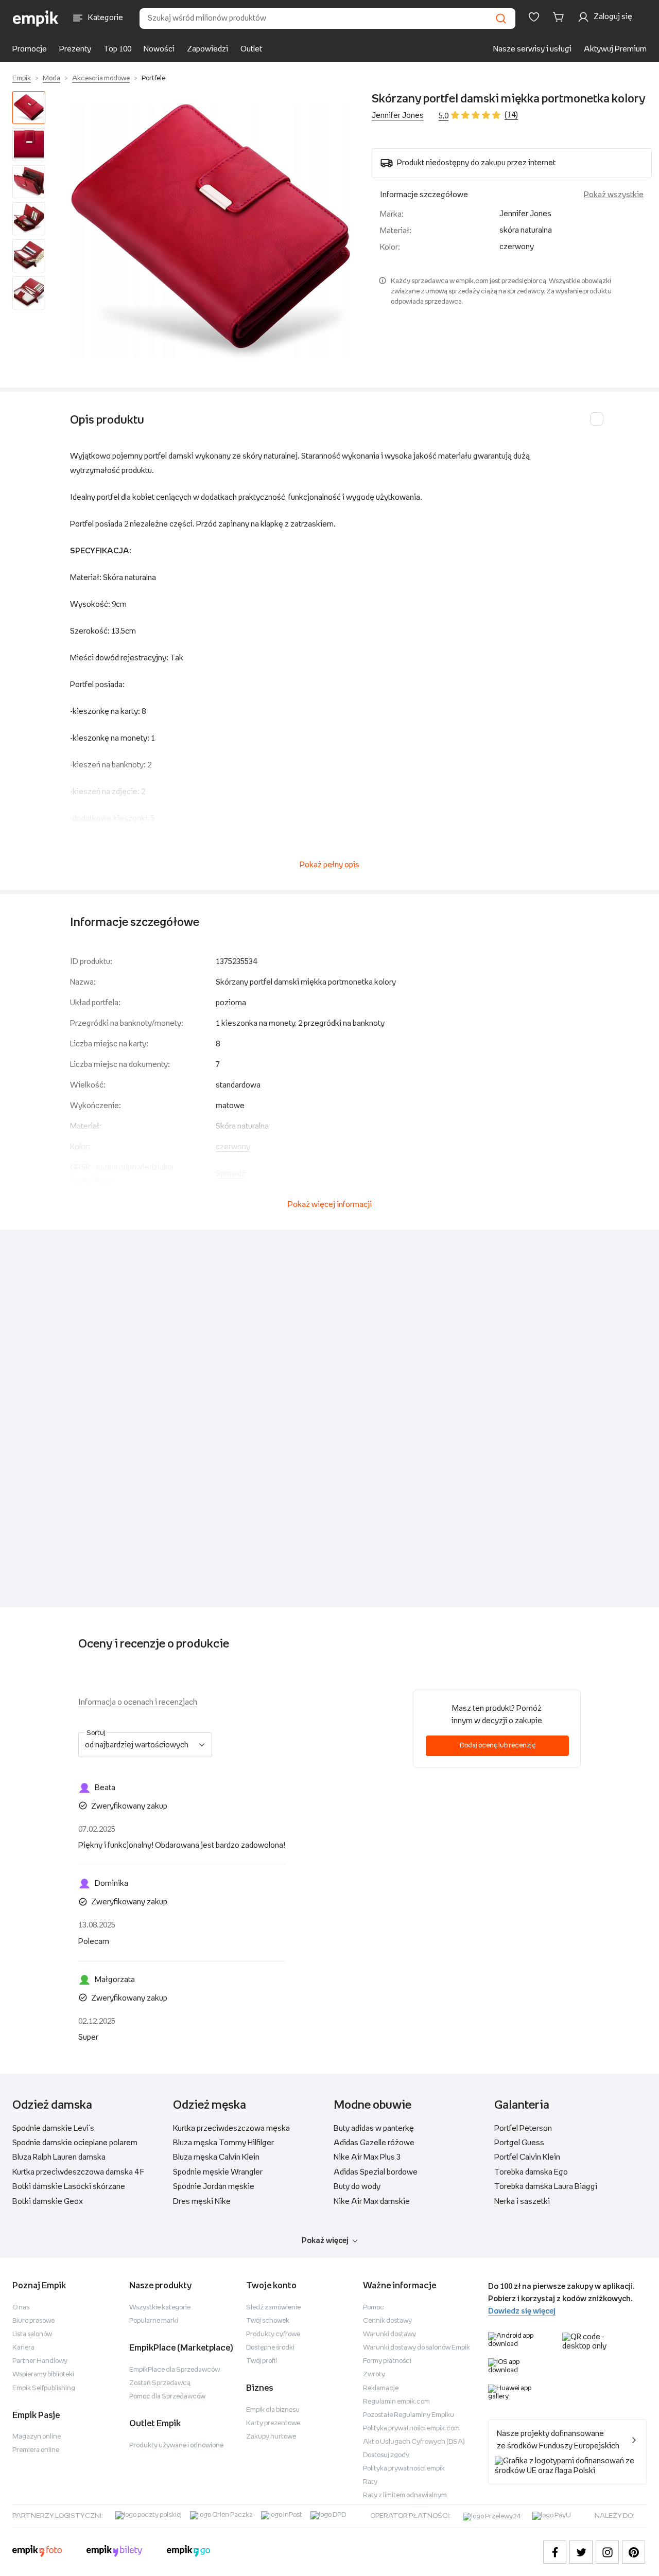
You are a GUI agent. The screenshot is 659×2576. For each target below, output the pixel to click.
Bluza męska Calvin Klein (216, 2157)
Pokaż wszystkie (614, 195)
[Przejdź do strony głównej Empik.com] (36, 19)
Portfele (153, 78)
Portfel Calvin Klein (527, 2157)
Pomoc (374, 2308)
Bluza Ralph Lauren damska (59, 2157)
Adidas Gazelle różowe (374, 2143)
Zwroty (374, 2375)
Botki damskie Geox (48, 2202)
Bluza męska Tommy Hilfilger (223, 2143)
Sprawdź (231, 1174)
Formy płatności (387, 2361)
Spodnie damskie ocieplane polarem (75, 2143)
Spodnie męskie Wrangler (218, 2172)
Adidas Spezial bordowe (376, 2172)
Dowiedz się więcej (522, 2311)
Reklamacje (381, 2388)
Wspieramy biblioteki (43, 2375)
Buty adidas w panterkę (374, 2128)
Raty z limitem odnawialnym (405, 2495)
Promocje (30, 49)
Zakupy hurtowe (271, 2437)
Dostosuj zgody (386, 2455)
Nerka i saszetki (522, 2202)
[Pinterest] (634, 2552)
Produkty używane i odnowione (176, 2446)
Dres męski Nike (202, 2202)
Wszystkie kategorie (160, 2308)
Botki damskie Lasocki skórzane (69, 2187)
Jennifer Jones (398, 116)
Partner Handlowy (40, 2361)
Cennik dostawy (387, 2321)
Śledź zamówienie (273, 2308)
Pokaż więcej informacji (330, 1205)
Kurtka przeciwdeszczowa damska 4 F (79, 2172)
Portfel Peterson (523, 2128)
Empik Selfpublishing (44, 2388)
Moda (51, 78)
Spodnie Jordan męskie (214, 2187)
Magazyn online (37, 2437)
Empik (22, 78)
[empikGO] (188, 2552)
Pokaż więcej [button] (325, 2241)
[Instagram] (607, 2552)
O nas (21, 2308)
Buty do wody (357, 2187)
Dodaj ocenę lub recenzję (498, 1746)
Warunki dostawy (389, 2334)
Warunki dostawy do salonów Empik (417, 2348)
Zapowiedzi (207, 49)
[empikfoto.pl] (37, 2552)
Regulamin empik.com (396, 2402)
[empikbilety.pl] (115, 2552)
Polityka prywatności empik (404, 2469)
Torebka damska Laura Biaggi (546, 2187)
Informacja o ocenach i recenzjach (138, 1702)
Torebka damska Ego (531, 2172)
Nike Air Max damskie (372, 2202)
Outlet (251, 49)
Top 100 (117, 49)
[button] (211, 231)
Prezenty (75, 49)
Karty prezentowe (273, 2423)
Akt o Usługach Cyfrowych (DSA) (414, 2442)
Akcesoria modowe (101, 78)
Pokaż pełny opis (329, 865)
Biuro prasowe (33, 2321)
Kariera (23, 2348)
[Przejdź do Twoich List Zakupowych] (534, 17)
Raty (370, 2482)
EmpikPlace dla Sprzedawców (175, 2370)
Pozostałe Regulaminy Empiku (409, 2415)
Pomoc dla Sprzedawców (167, 2397)
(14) (511, 115)
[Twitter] (581, 2552)
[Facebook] (555, 2552)
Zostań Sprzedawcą (160, 2383)
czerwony (233, 1147)
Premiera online (36, 2450)
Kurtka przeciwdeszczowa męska (231, 2128)
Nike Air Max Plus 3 (367, 2157)
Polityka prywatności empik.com (411, 2429)
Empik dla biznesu (273, 2410)
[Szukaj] (501, 19)
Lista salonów (32, 2334)
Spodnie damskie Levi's (53, 2128)
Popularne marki (154, 2321)
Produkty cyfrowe (273, 2334)
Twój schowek (268, 2321)
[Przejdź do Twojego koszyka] (560, 17)
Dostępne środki (270, 2348)
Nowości (159, 49)
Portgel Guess (519, 2143)
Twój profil (262, 2361)
